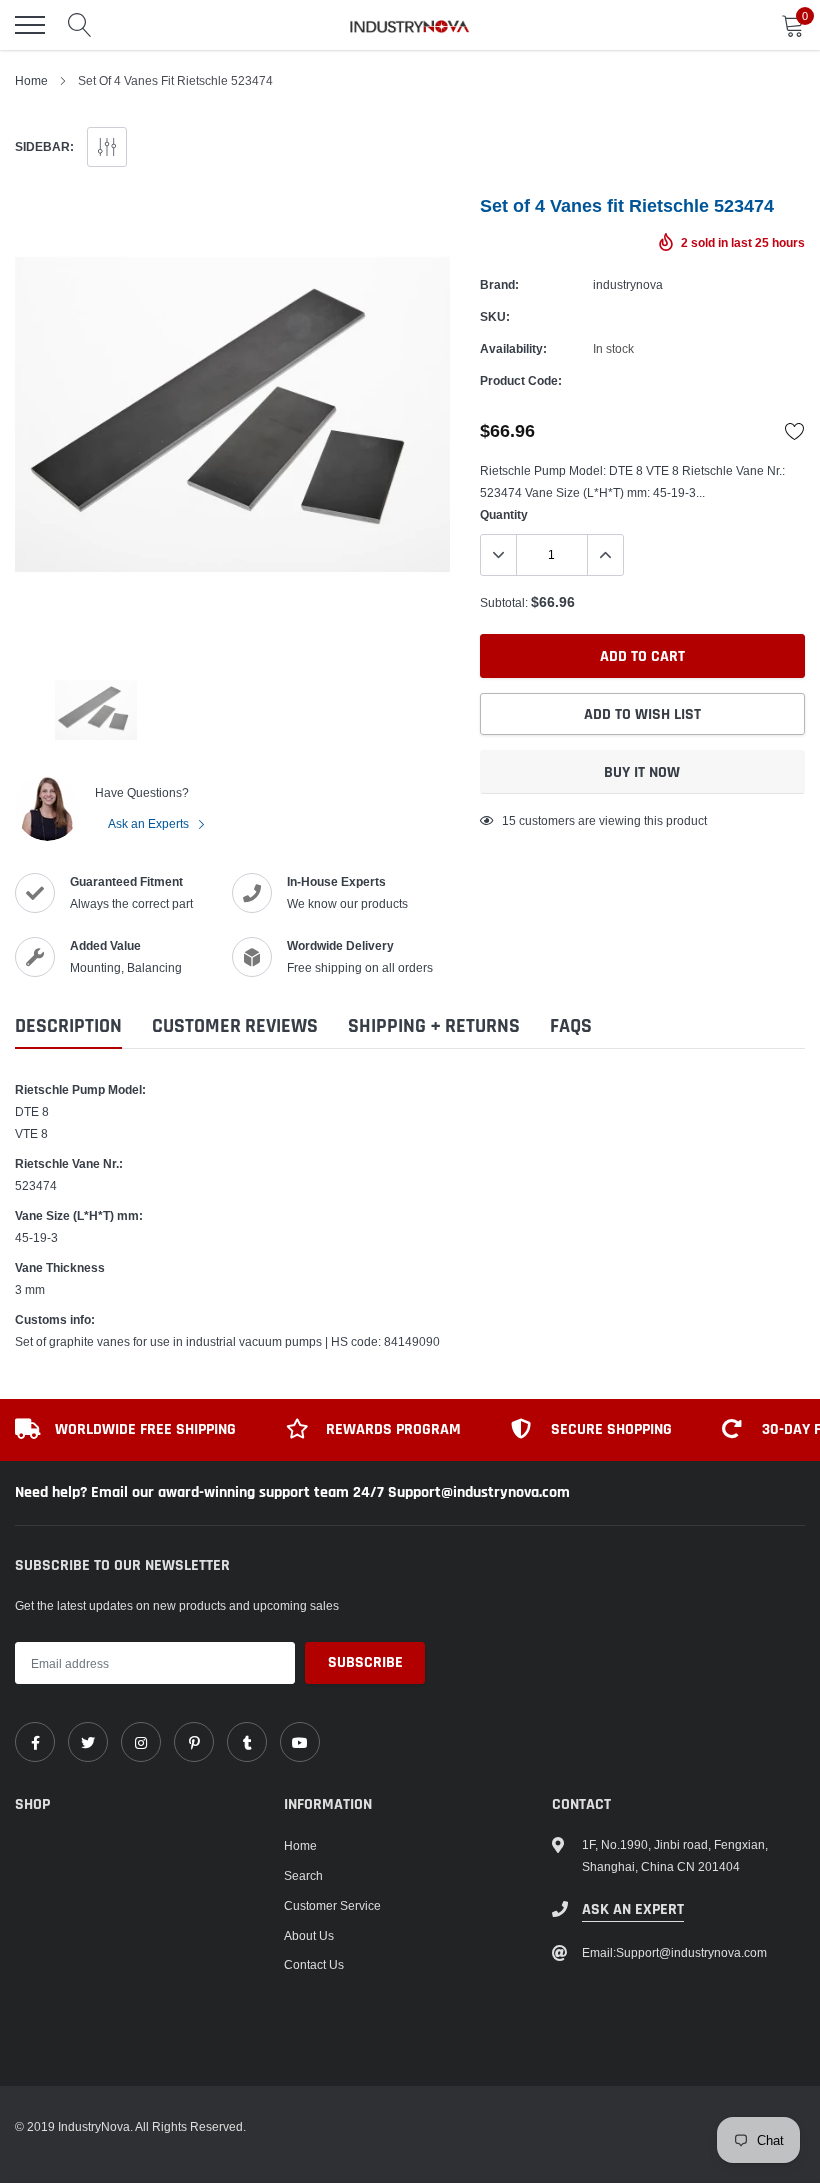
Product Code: (521, 380)
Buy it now (642, 772)
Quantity (504, 514)
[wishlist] (795, 431)
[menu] (30, 25)
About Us (309, 1935)
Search (303, 1875)
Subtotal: (504, 602)
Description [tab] (68, 1026)
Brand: (499, 284)
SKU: (495, 316)
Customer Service (332, 1905)
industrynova (628, 284)
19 (509, 820)
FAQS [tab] (571, 1026)
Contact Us (314, 1964)
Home (31, 80)
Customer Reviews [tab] (235, 1026)
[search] (80, 25)
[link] (35, 1742)
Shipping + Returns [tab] (434, 1026)
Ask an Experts (150, 823)
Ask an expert (633, 1909)
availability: (513, 348)
